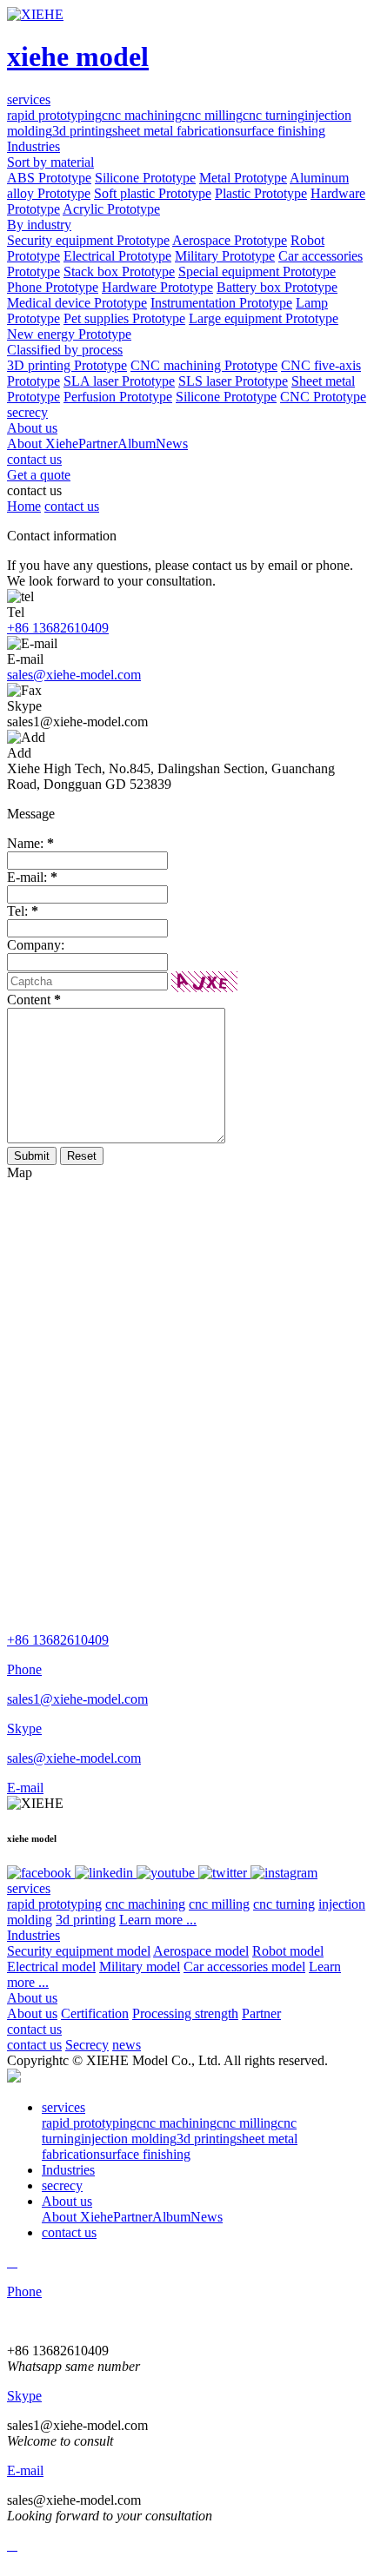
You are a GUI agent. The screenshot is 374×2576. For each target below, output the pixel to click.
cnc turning (274, 115)
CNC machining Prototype (204, 365)
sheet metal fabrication (174, 131)
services (29, 1888)
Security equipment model (79, 1951)
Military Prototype (225, 256)
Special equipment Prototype (257, 272)
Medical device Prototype (77, 303)
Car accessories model (244, 1967)
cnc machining (142, 115)
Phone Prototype (53, 287)
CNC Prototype (323, 397)
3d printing (82, 131)
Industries (33, 1935)
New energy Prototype (69, 334)
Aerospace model (201, 1951)
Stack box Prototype (119, 272)
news (127, 2045)
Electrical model (51, 1967)
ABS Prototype (49, 178)
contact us (72, 506)
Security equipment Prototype (88, 240)
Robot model (288, 1951)
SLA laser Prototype (119, 381)
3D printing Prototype (67, 365)
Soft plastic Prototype (153, 193)
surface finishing (280, 131)
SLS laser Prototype (233, 381)
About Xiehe (43, 444)
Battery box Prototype (277, 287)
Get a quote (39, 475)
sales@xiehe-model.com (74, 675)
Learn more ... (158, 1920)
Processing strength (185, 2013)
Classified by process (65, 350)
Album (137, 444)
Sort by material (50, 162)
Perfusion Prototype (118, 397)
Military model (140, 1967)
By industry (39, 225)
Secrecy (87, 2045)
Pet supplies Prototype (124, 318)
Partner (98, 444)
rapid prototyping (54, 115)
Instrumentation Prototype (221, 303)
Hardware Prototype (157, 287)
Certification (95, 2013)
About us (32, 1998)
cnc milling (212, 115)
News (172, 444)
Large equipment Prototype (264, 318)
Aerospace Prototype (230, 240)
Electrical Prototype (117, 256)
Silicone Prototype (145, 178)
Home (24, 506)
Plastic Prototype (261, 193)
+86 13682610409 (58, 628)
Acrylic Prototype (111, 209)
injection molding (129, 2139)
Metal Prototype (243, 178)
